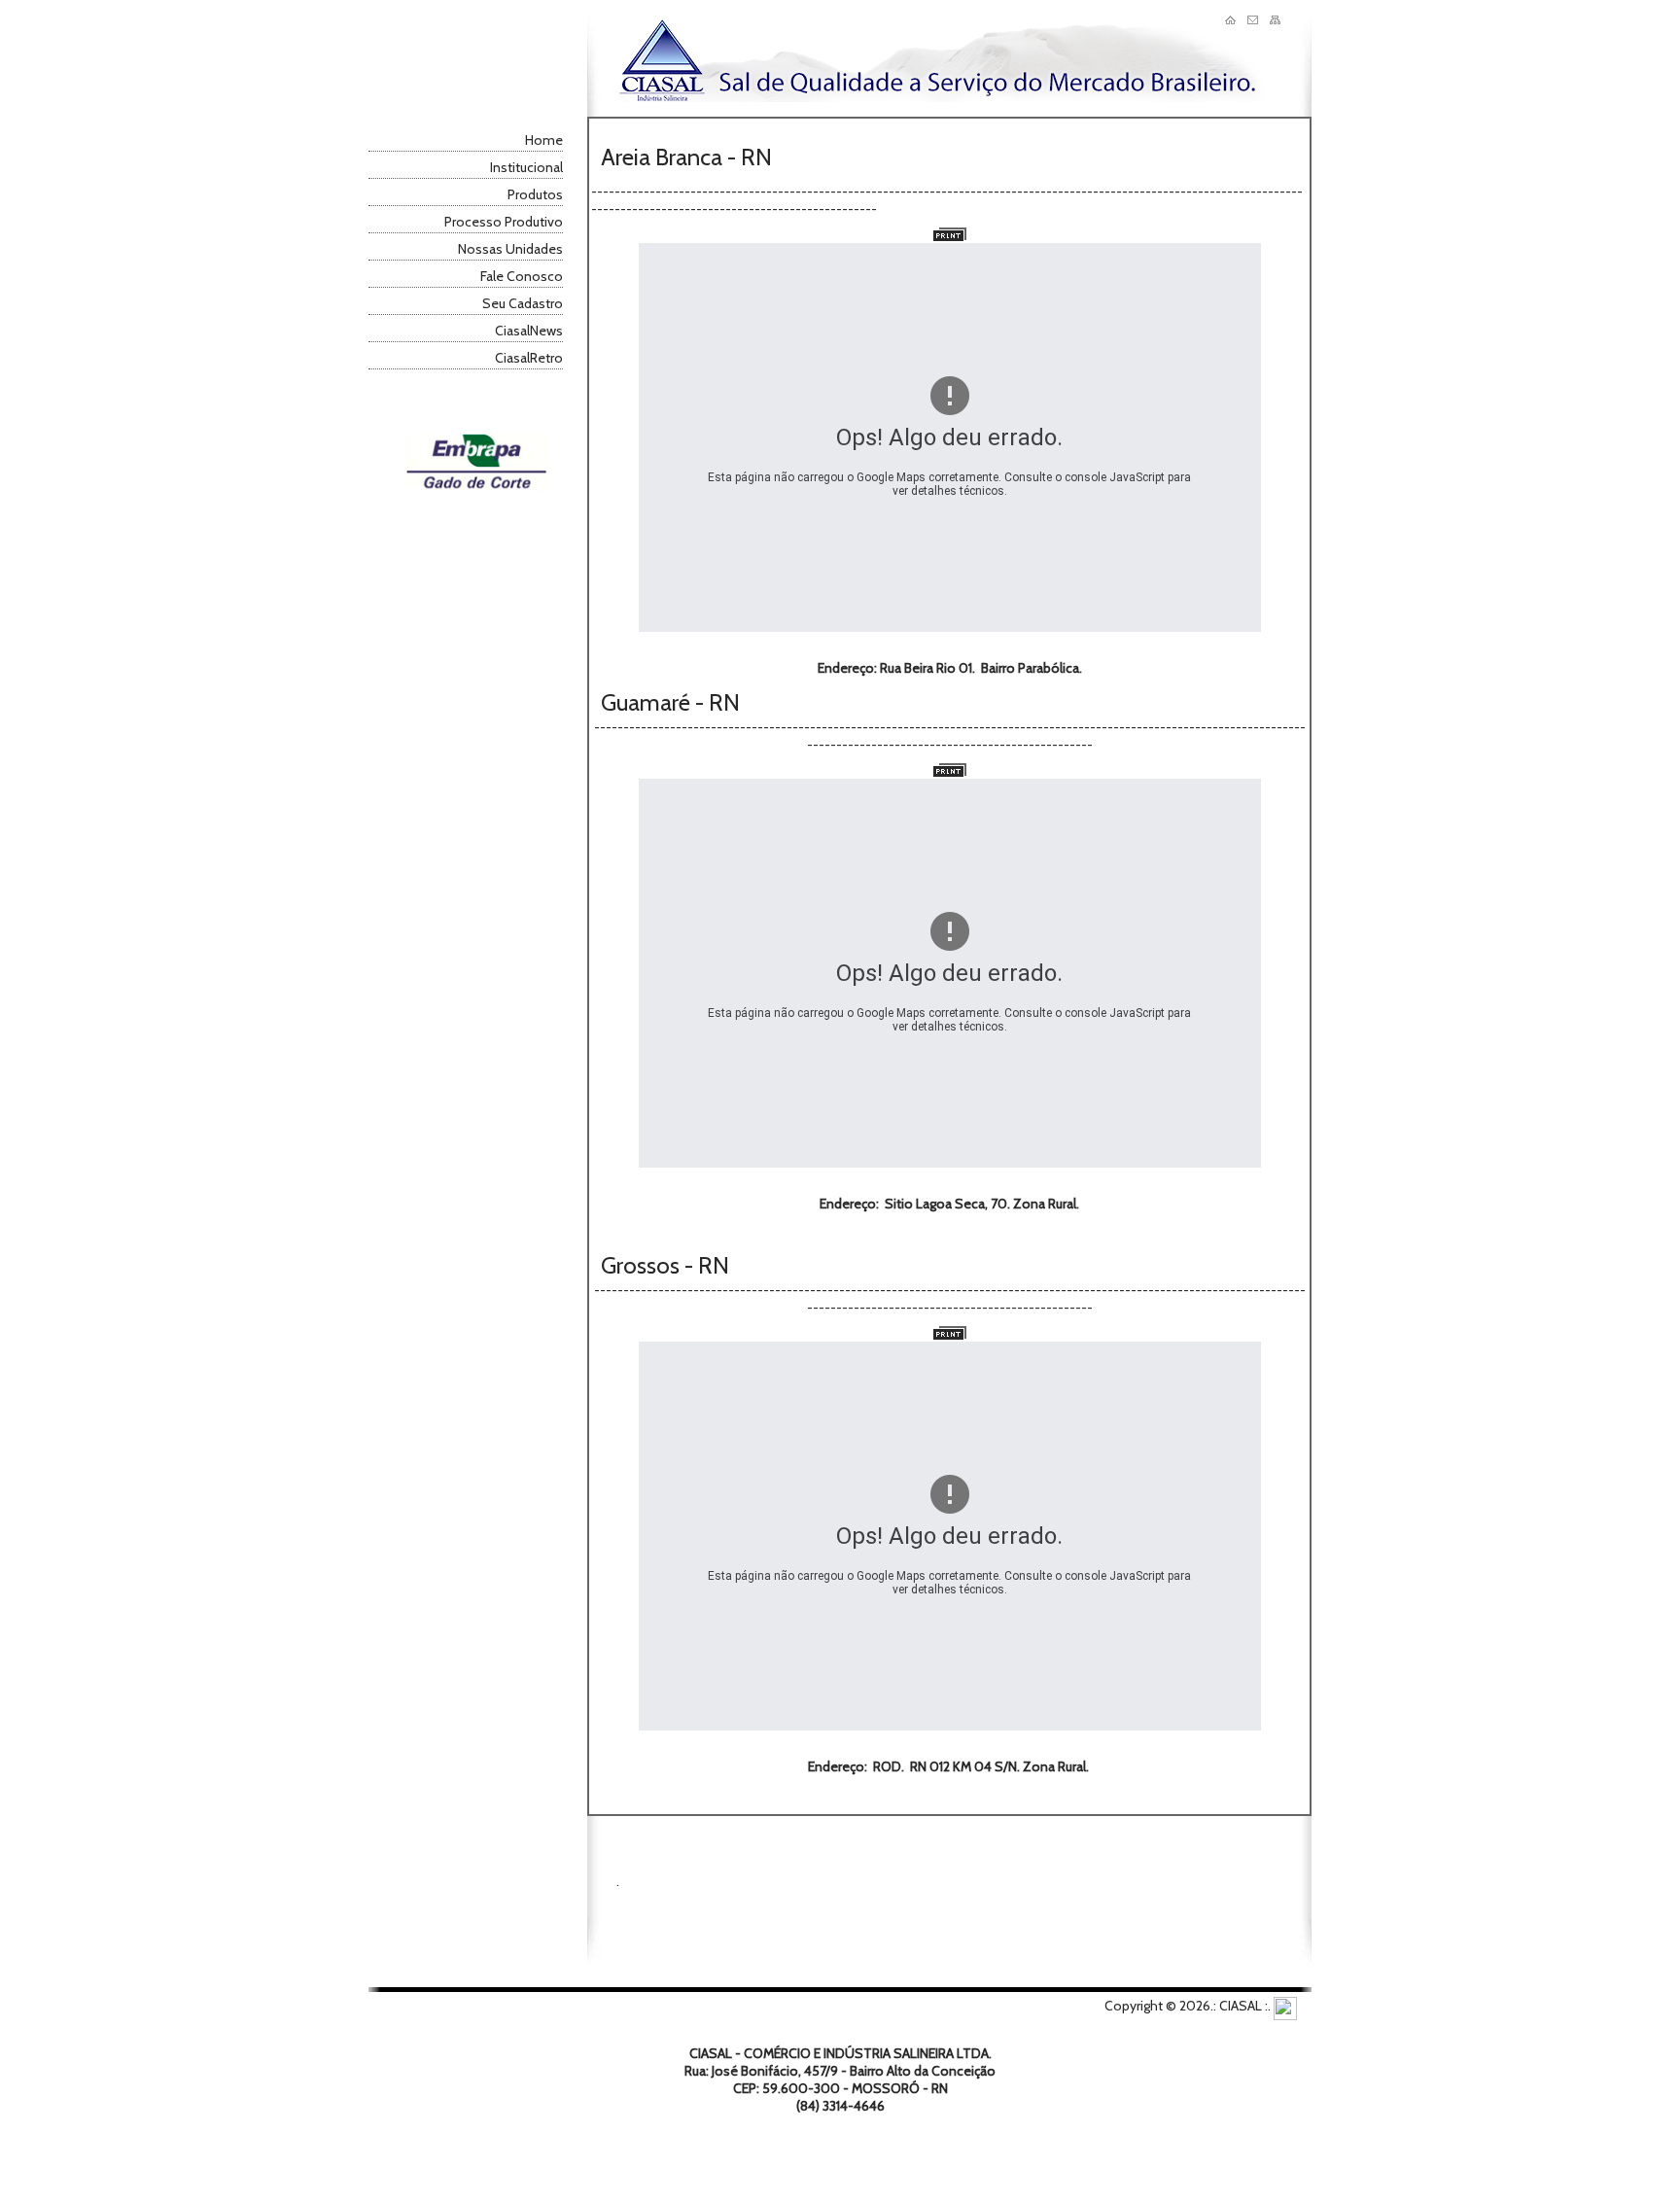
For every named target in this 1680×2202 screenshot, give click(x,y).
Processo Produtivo (504, 222)
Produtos (535, 194)
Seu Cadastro (523, 303)
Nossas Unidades (510, 249)
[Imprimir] (950, 236)
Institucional (526, 167)
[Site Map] (1275, 20)
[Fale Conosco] (1253, 20)
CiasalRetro (529, 358)
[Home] (1230, 20)
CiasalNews (529, 331)
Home (544, 140)
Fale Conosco (522, 276)
